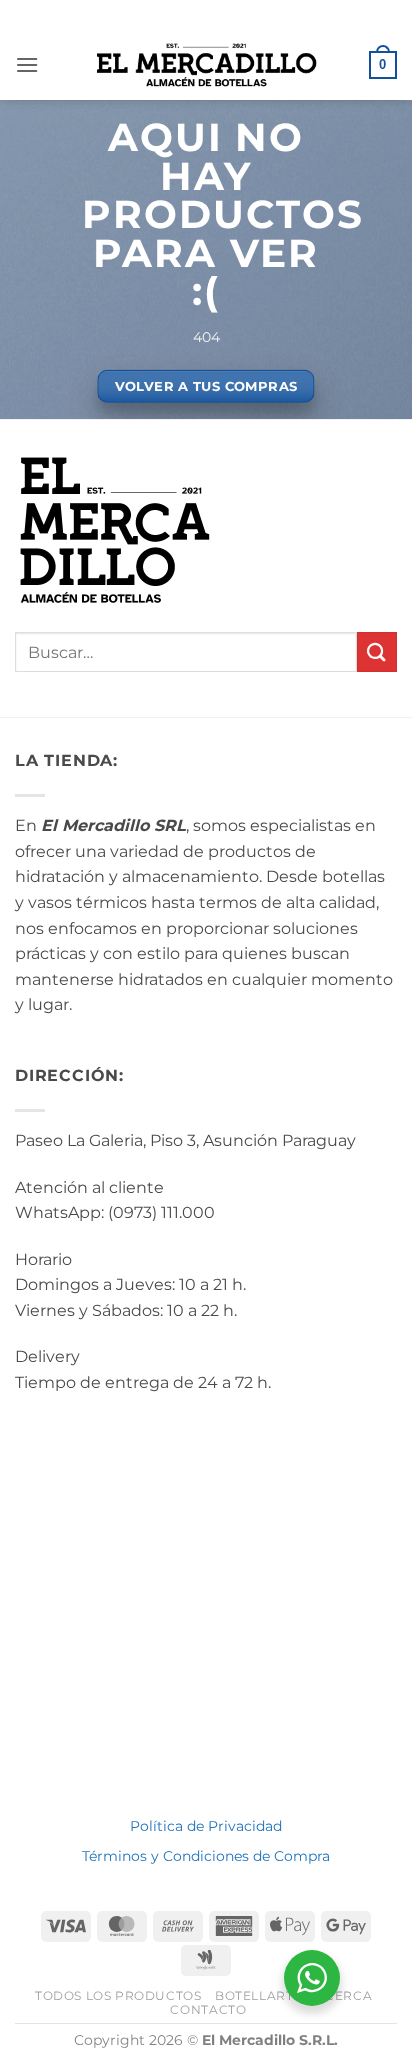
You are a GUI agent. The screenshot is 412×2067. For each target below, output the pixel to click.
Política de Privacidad (206, 1826)
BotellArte (258, 1995)
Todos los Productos (118, 1995)
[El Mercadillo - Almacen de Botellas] (206, 65)
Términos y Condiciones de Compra (206, 1856)
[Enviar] (377, 651)
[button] (27, 64)
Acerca (344, 1995)
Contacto (208, 2009)
